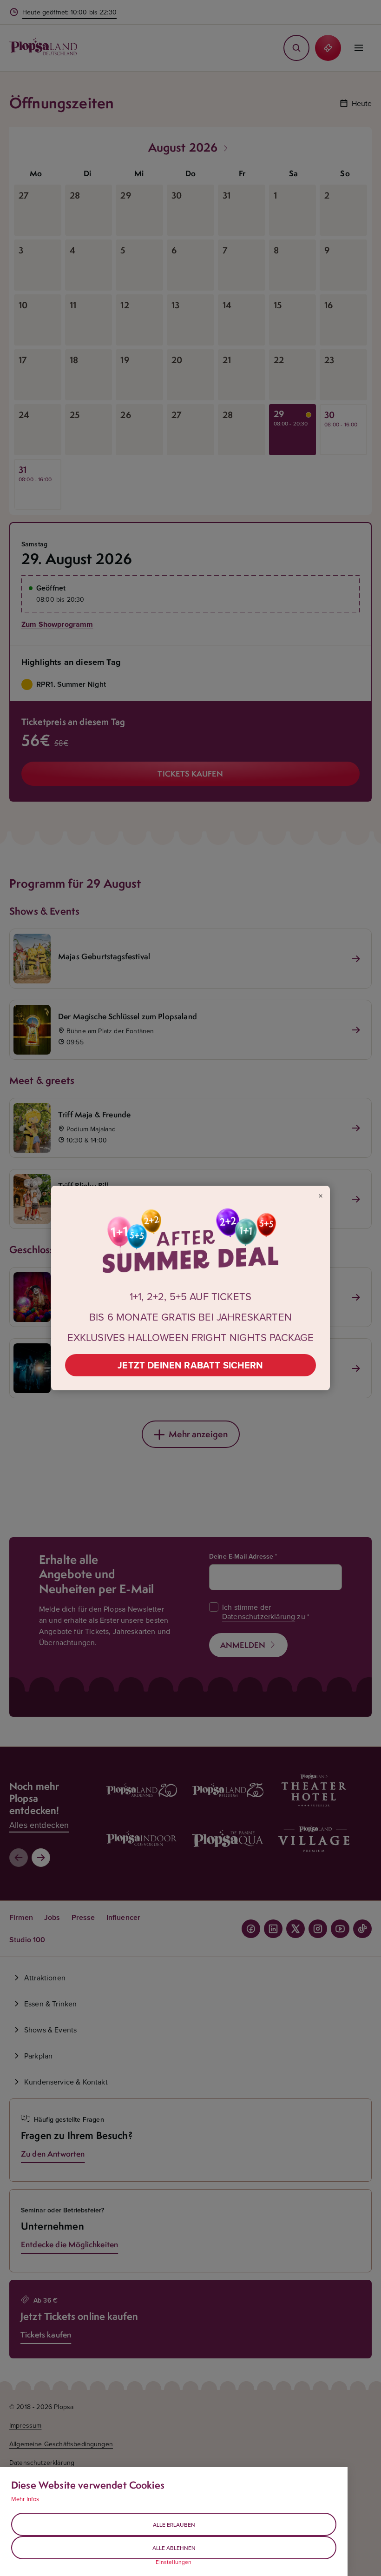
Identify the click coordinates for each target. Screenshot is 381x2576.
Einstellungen (174, 2562)
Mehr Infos (25, 2499)
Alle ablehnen (174, 2548)
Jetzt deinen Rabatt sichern (190, 1365)
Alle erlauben (174, 2525)
